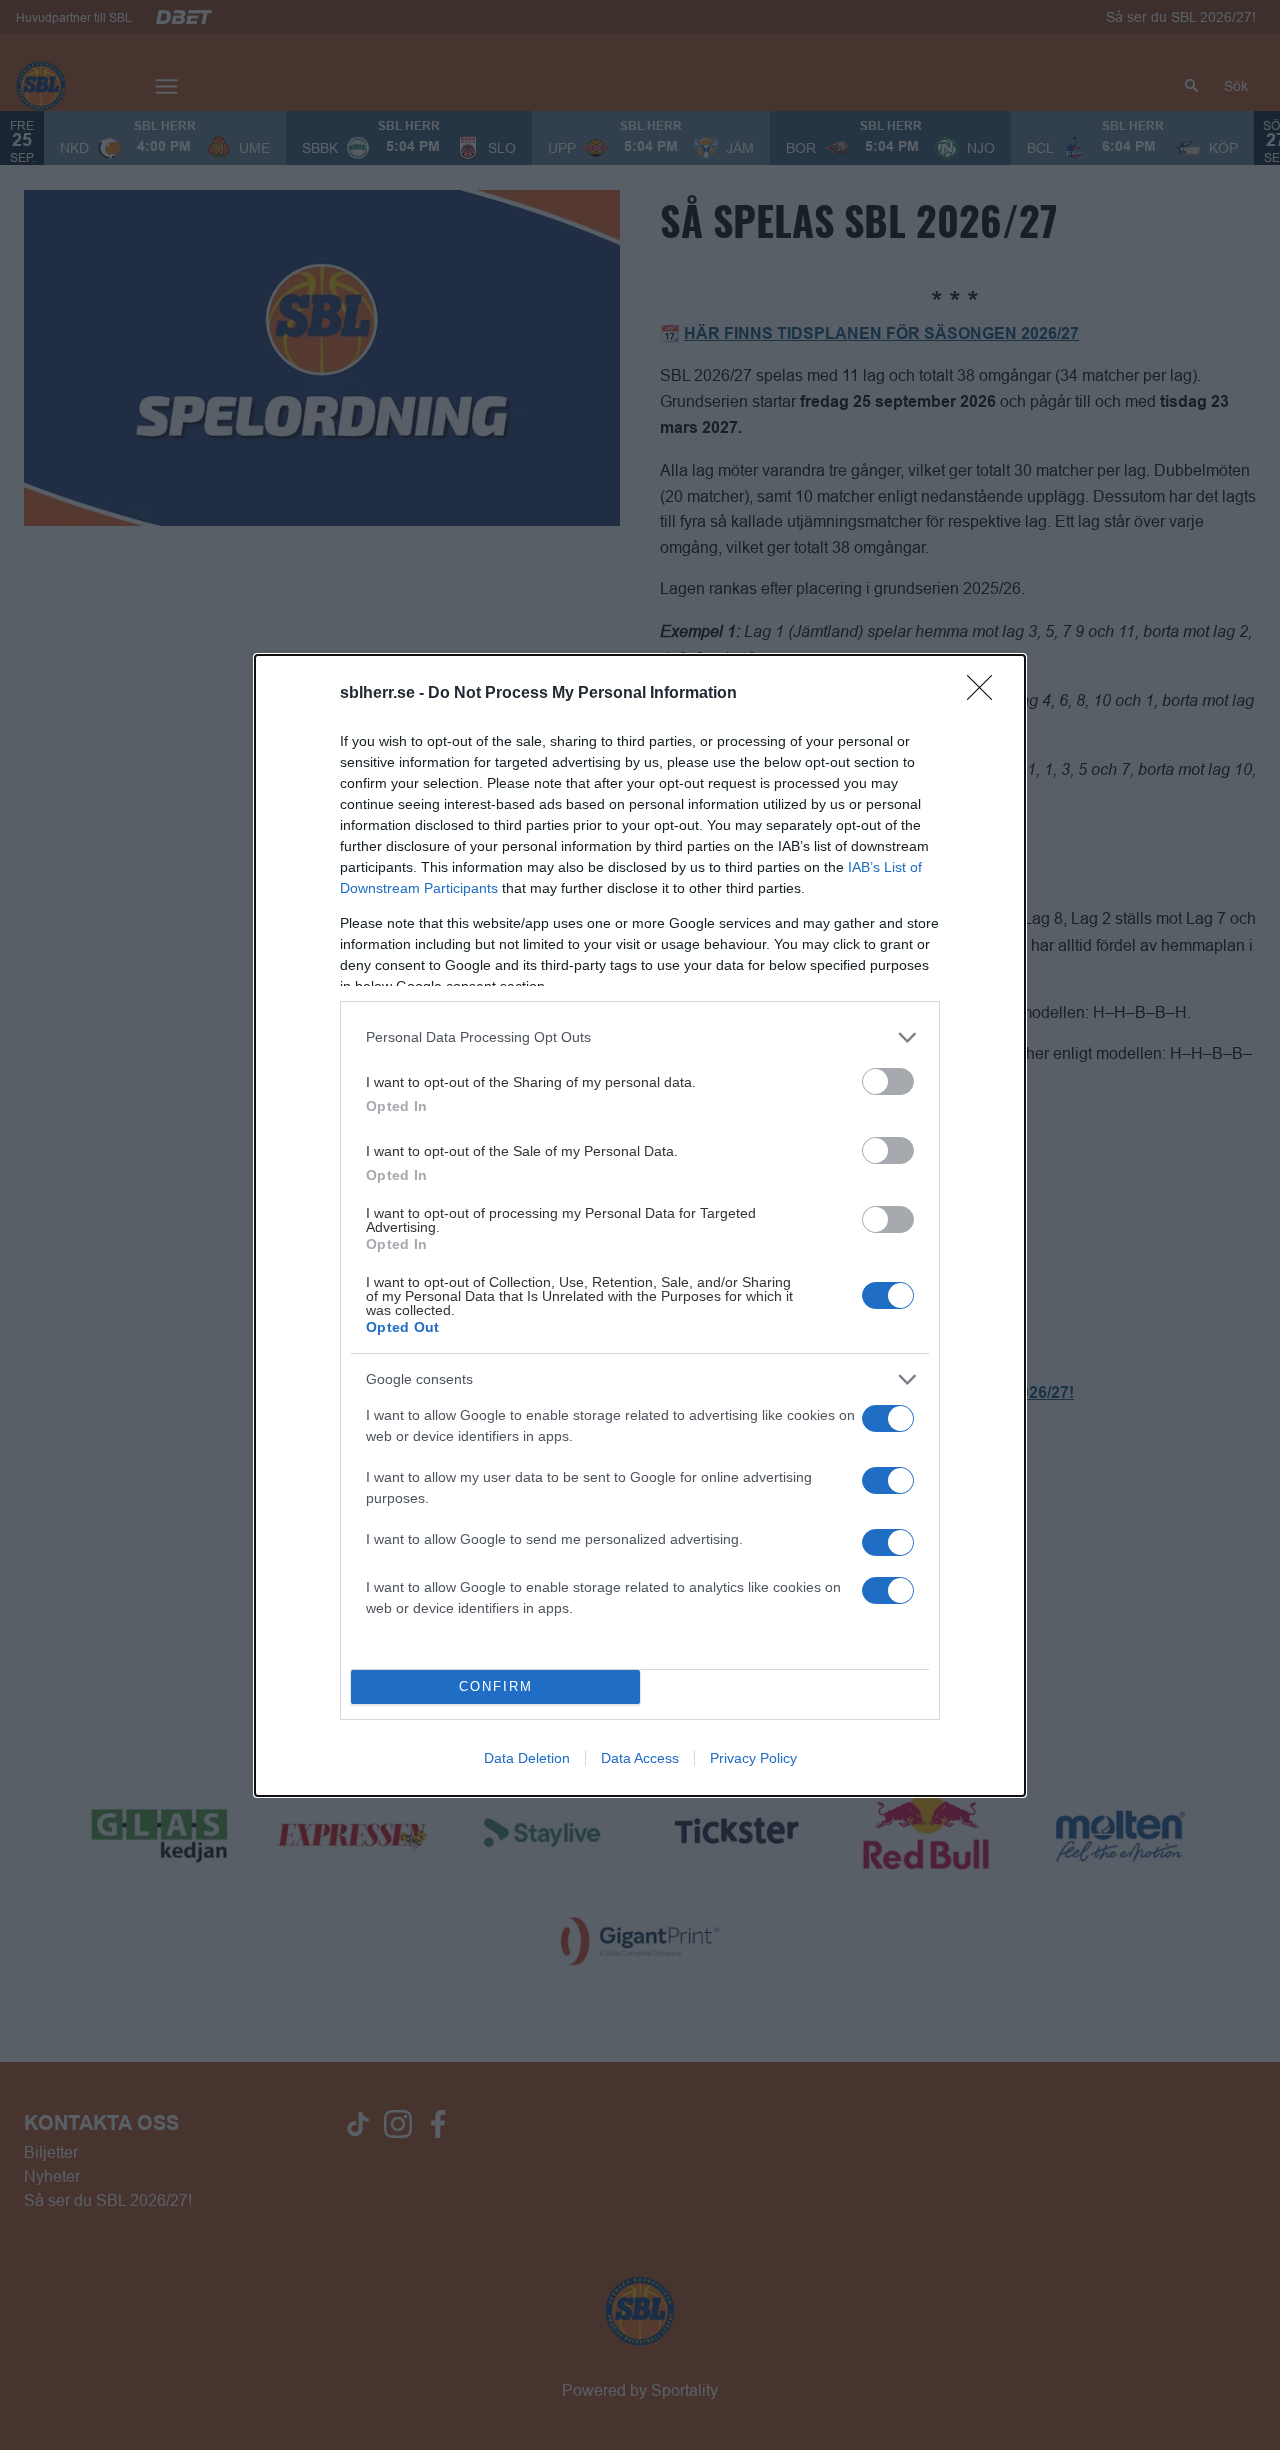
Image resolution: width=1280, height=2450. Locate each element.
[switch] (888, 1081)
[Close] (986, 694)
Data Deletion (527, 1758)
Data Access (640, 1758)
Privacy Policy (753, 1758)
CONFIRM (496, 1686)
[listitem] (640, 1037)
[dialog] (640, 1225)
